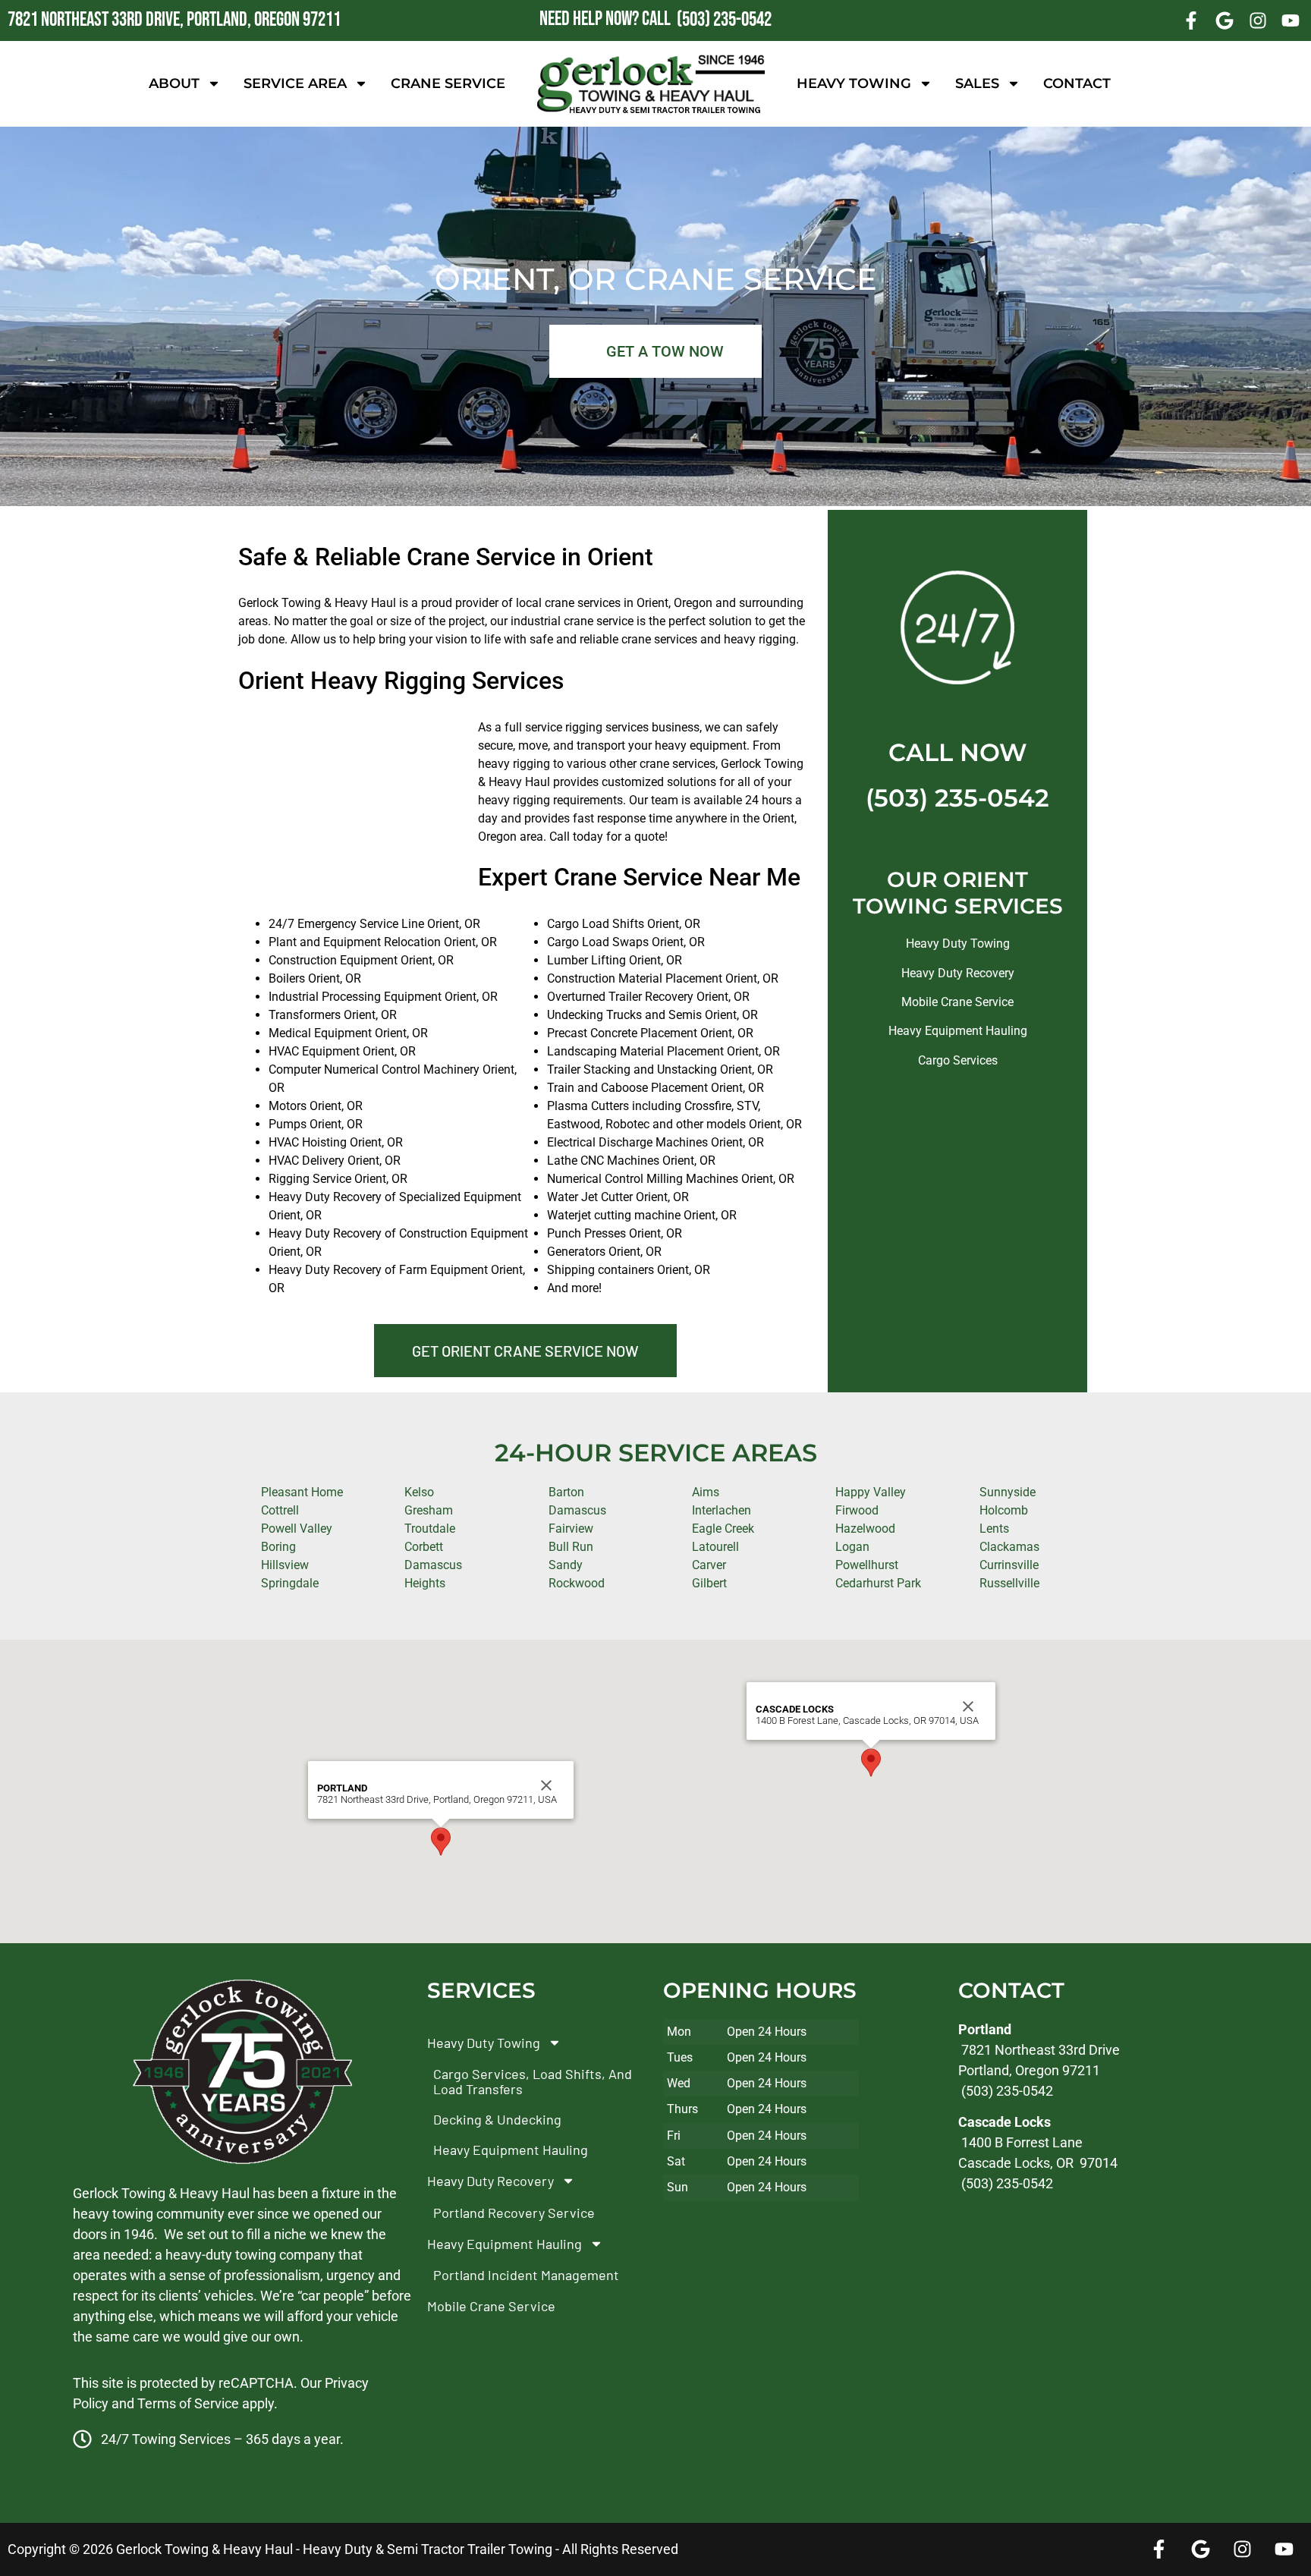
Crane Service (448, 83)
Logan (852, 1547)
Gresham (429, 1510)
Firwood (857, 1510)
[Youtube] (1291, 20)
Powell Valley (297, 1529)
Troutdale (430, 1529)
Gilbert (709, 1583)
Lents (994, 1529)
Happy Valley (871, 1492)
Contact (1077, 83)
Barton (566, 1492)
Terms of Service (188, 2403)
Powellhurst (867, 1565)
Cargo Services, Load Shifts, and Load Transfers (533, 2081)
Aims (706, 1492)
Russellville (1009, 1583)
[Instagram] (1258, 20)
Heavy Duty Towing (958, 944)
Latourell (715, 1547)
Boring (278, 1547)
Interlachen (722, 1510)
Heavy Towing (854, 83)
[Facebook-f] (1192, 20)
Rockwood (577, 1583)
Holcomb (1004, 1510)
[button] (441, 1842)
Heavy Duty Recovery (958, 973)
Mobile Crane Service (957, 1002)
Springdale (290, 1583)
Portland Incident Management (526, 2275)
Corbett (424, 1547)
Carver (709, 1565)
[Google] (1225, 20)
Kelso (419, 1492)
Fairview (571, 1529)
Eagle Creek (723, 1529)
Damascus (577, 1510)
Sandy (566, 1565)
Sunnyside (1008, 1492)
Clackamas (1009, 1547)
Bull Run (571, 1547)
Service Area (295, 83)
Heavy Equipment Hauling (958, 1031)
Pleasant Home (302, 1492)
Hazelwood (865, 1529)
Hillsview (285, 1565)
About (174, 83)
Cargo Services (958, 1060)
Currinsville (1009, 1565)
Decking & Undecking (497, 2119)
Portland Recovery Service (514, 2213)
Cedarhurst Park (878, 1583)
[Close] (546, 1785)
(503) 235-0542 (957, 798)
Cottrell (280, 1510)
